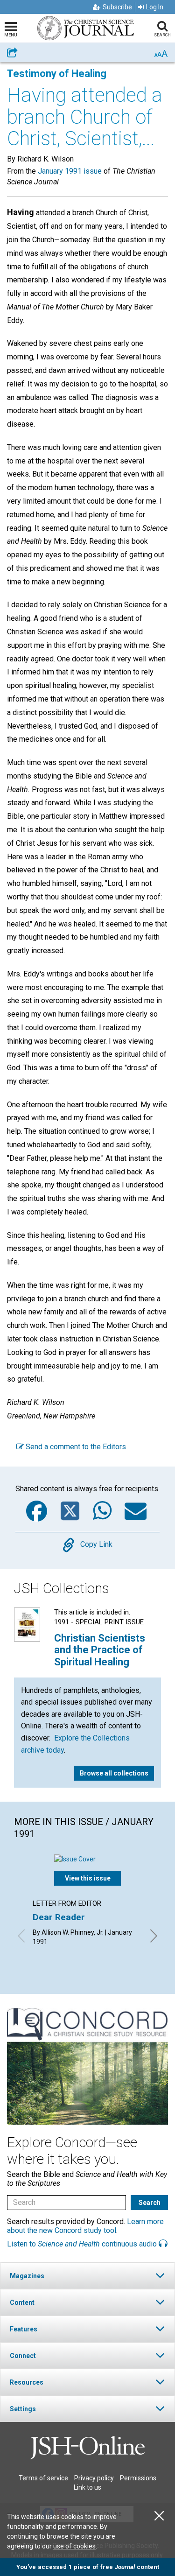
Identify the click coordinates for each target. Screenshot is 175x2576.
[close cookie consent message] (159, 2516)
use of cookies (74, 2546)
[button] (87, 2276)
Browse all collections (114, 1773)
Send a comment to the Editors (75, 1447)
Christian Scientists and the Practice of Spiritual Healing (100, 1650)
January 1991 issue (70, 171)
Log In (155, 7)
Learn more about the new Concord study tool (85, 2226)
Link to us (87, 2487)
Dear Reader (59, 1917)
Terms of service (43, 2478)
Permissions (138, 2478)
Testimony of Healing (57, 74)
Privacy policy (94, 2478)
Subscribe (117, 7)
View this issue (88, 1878)
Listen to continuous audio (83, 2244)
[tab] (87, 2276)
